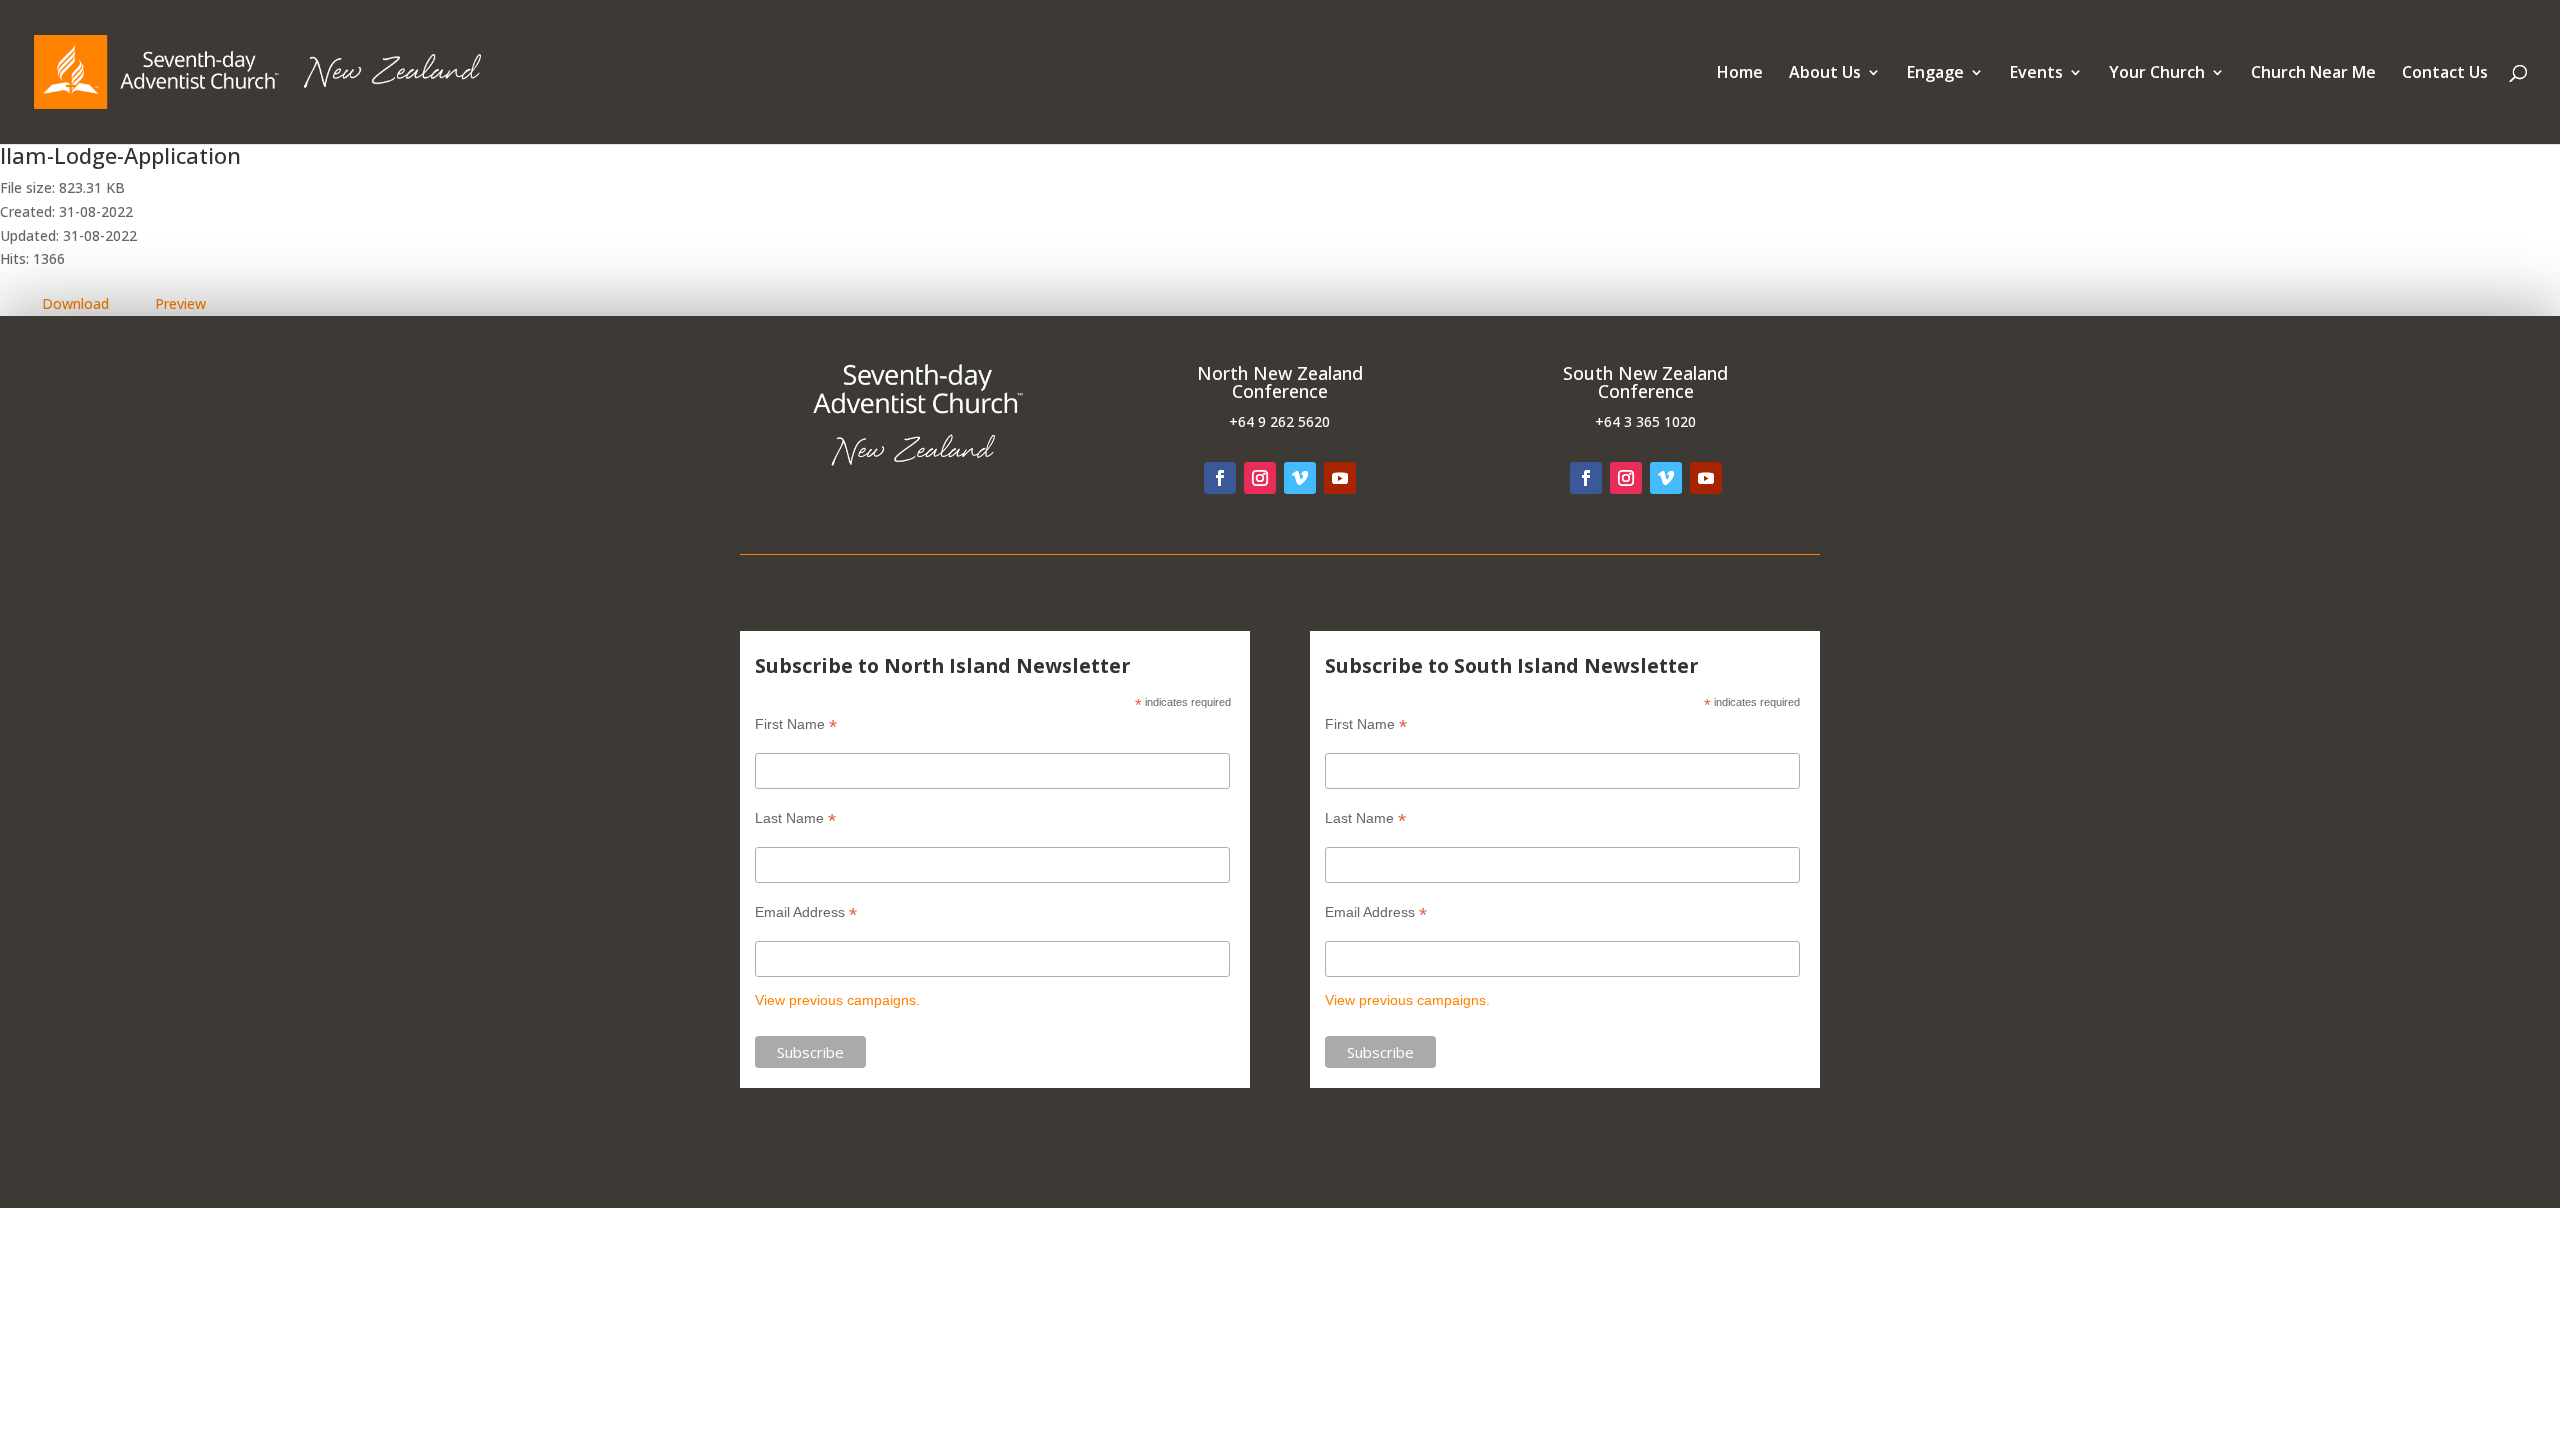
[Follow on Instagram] (1260, 478)
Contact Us (2445, 74)
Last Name (795, 818)
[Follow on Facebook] (1220, 478)
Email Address (806, 912)
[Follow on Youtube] (1340, 478)
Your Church (2157, 74)
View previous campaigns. (837, 1000)
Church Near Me (2313, 74)
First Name (796, 724)
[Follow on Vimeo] (1300, 478)
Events (2036, 74)
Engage (1935, 74)
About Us (1825, 74)
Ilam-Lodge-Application (120, 155)
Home (1740, 74)
